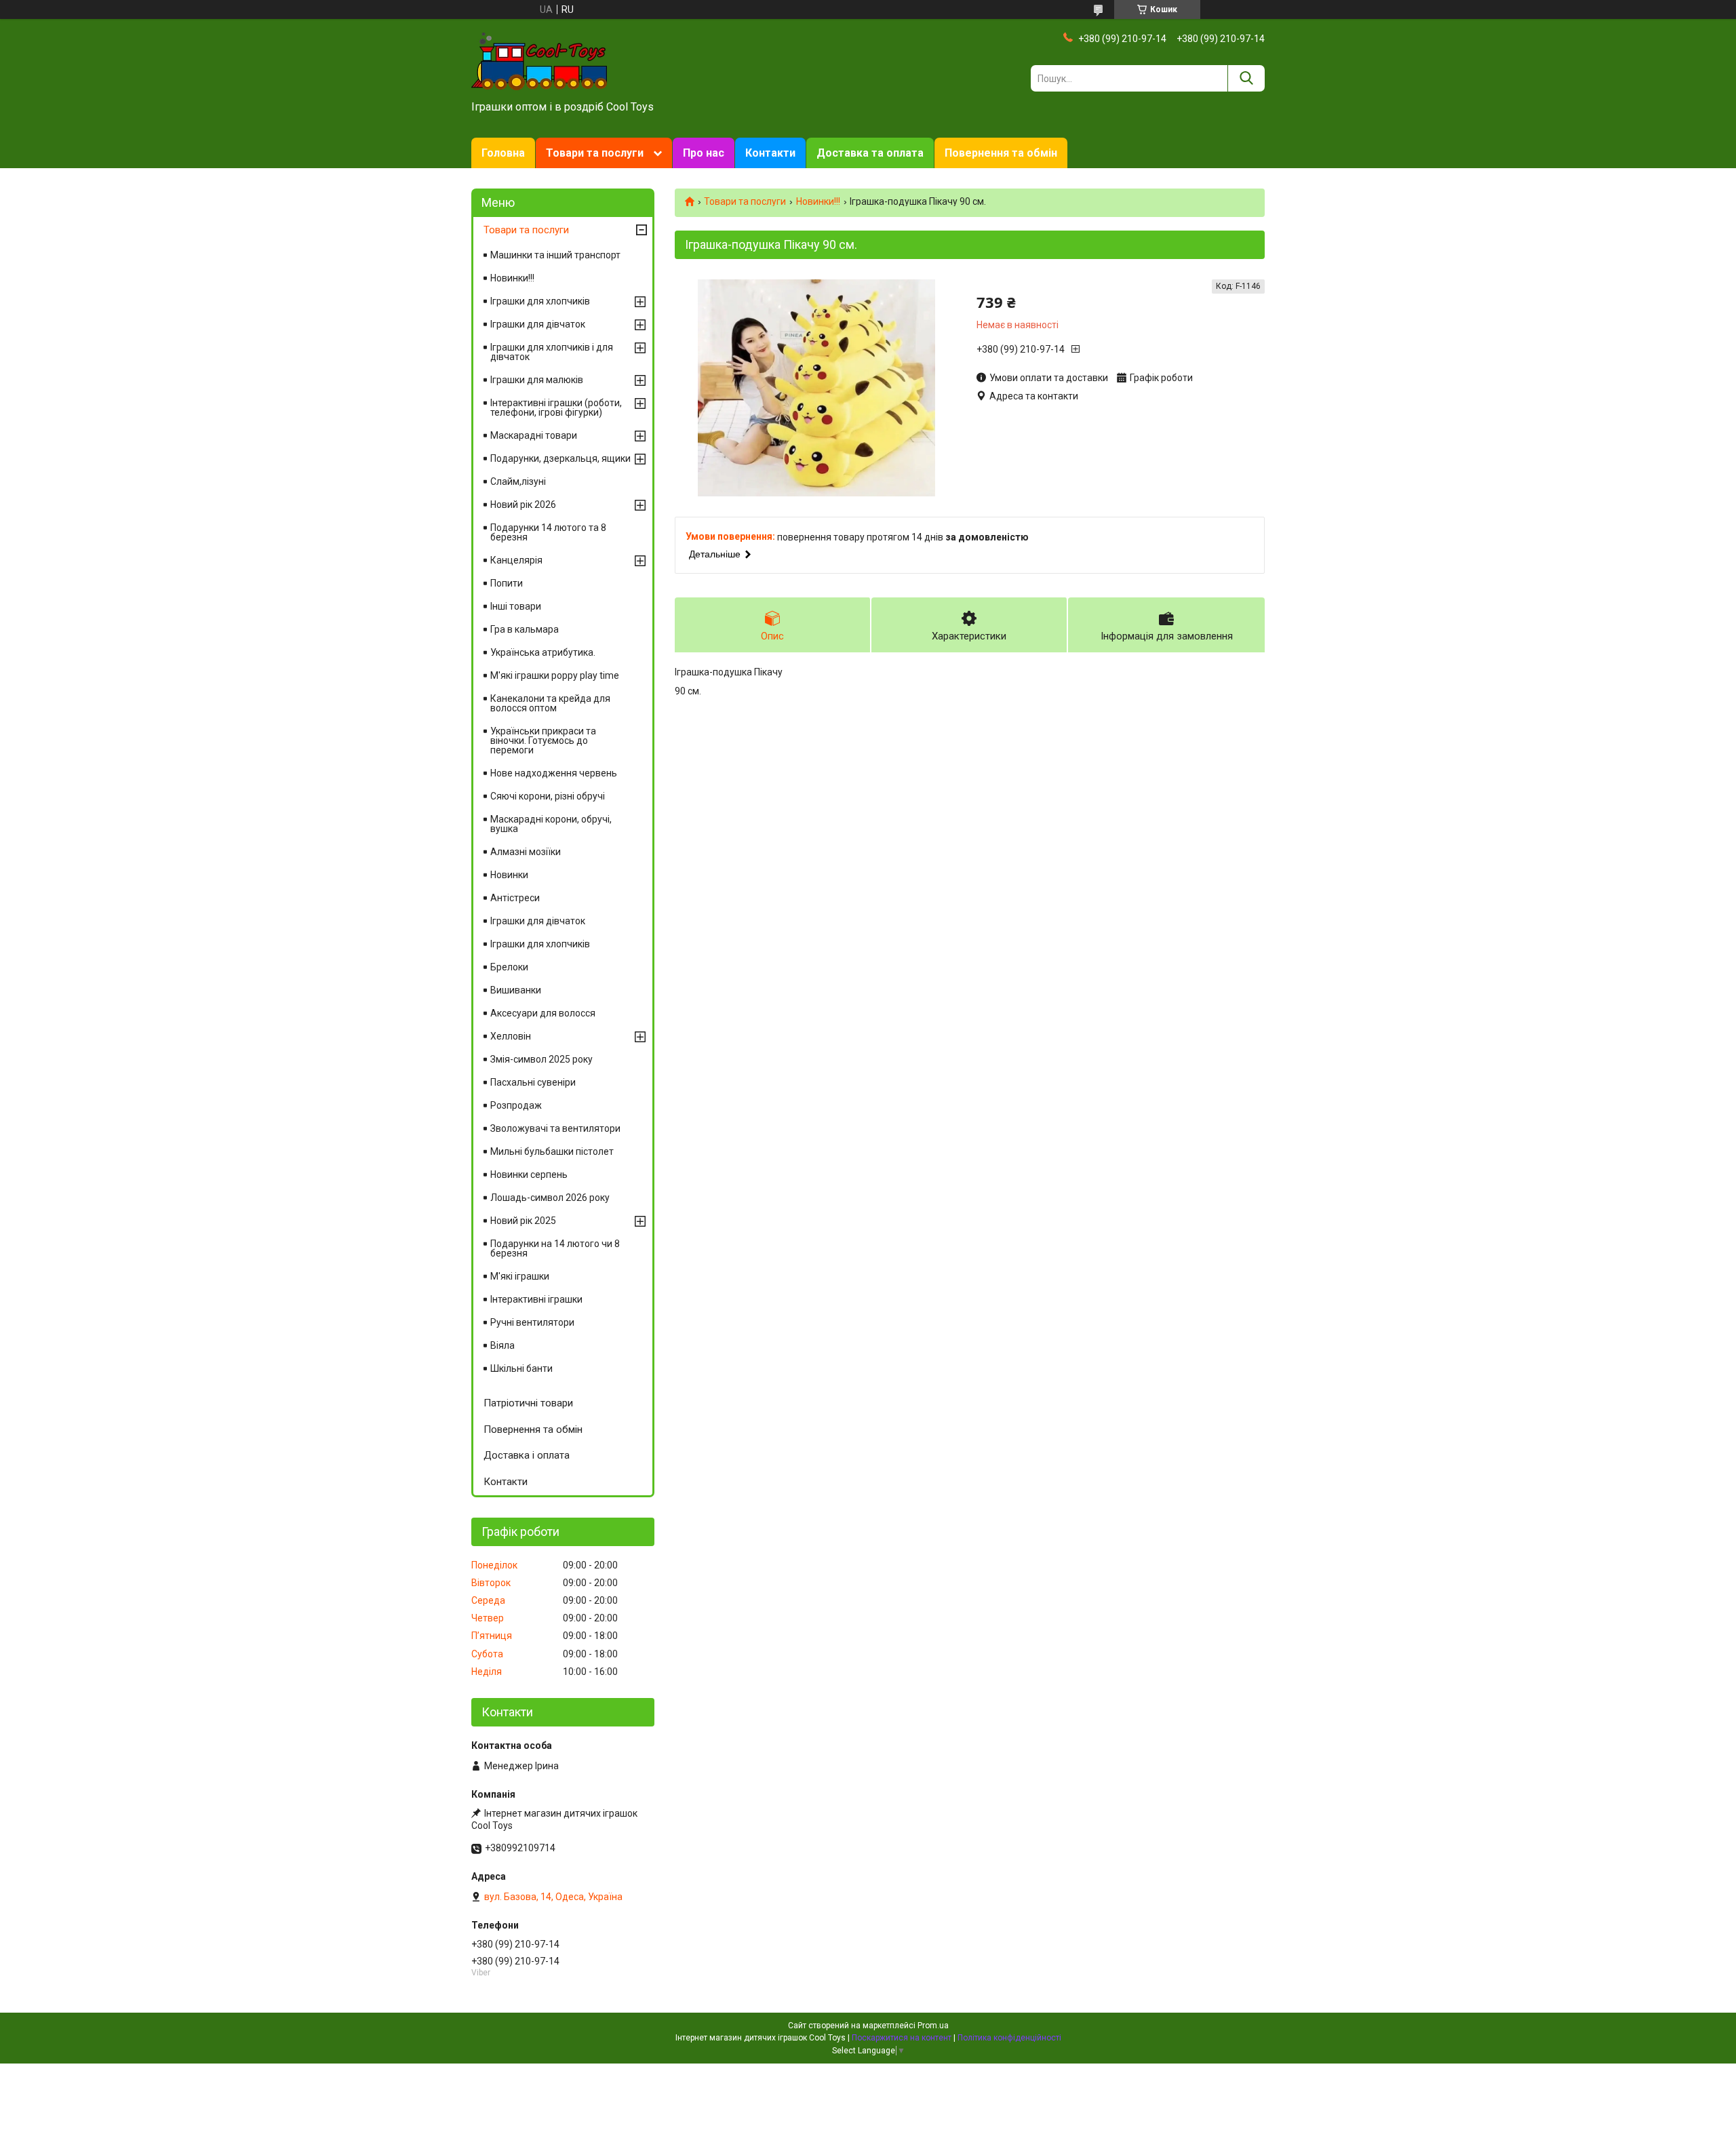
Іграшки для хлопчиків (540, 301)
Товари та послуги (595, 153)
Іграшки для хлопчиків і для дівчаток (552, 352)
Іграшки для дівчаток (538, 324)
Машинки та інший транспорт (555, 255)
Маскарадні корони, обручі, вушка (551, 824)
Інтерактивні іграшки (536, 1299)
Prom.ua (933, 2026)
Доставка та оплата (870, 153)
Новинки (509, 875)
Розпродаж (516, 1105)
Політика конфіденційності (1009, 2038)
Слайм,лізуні (518, 481)
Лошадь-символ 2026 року (550, 1198)
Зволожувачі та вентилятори (555, 1128)
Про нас (704, 153)
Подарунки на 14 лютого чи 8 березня (555, 1248)
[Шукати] (1246, 78)
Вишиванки (516, 990)
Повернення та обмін (1001, 153)
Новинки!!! (818, 201)
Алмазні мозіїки (526, 852)
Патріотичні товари (528, 1403)
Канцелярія (516, 560)
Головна (503, 153)
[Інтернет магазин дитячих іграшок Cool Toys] (539, 60)
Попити (507, 583)
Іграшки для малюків (537, 380)
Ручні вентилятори (532, 1322)
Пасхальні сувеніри (533, 1082)
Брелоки (509, 967)
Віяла (502, 1345)
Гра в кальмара (525, 629)
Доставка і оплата (527, 1455)
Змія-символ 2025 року (541, 1059)
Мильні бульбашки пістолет (552, 1151)
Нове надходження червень (554, 773)
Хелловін (511, 1036)
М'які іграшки (520, 1276)
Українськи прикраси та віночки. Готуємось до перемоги (543, 741)
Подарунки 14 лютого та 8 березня (548, 532)
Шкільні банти (521, 1368)
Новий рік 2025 (523, 1221)
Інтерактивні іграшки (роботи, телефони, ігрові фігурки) (556, 408)
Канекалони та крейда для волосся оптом (550, 703)
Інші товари (516, 606)
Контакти (770, 153)
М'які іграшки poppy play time (555, 675)
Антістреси (515, 898)
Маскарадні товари (534, 435)
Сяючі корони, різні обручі (548, 796)
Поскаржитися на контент (902, 2038)
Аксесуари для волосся (543, 1013)
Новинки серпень (529, 1174)
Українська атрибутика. (543, 652)
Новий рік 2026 (523, 505)
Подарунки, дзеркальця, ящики (560, 458)
